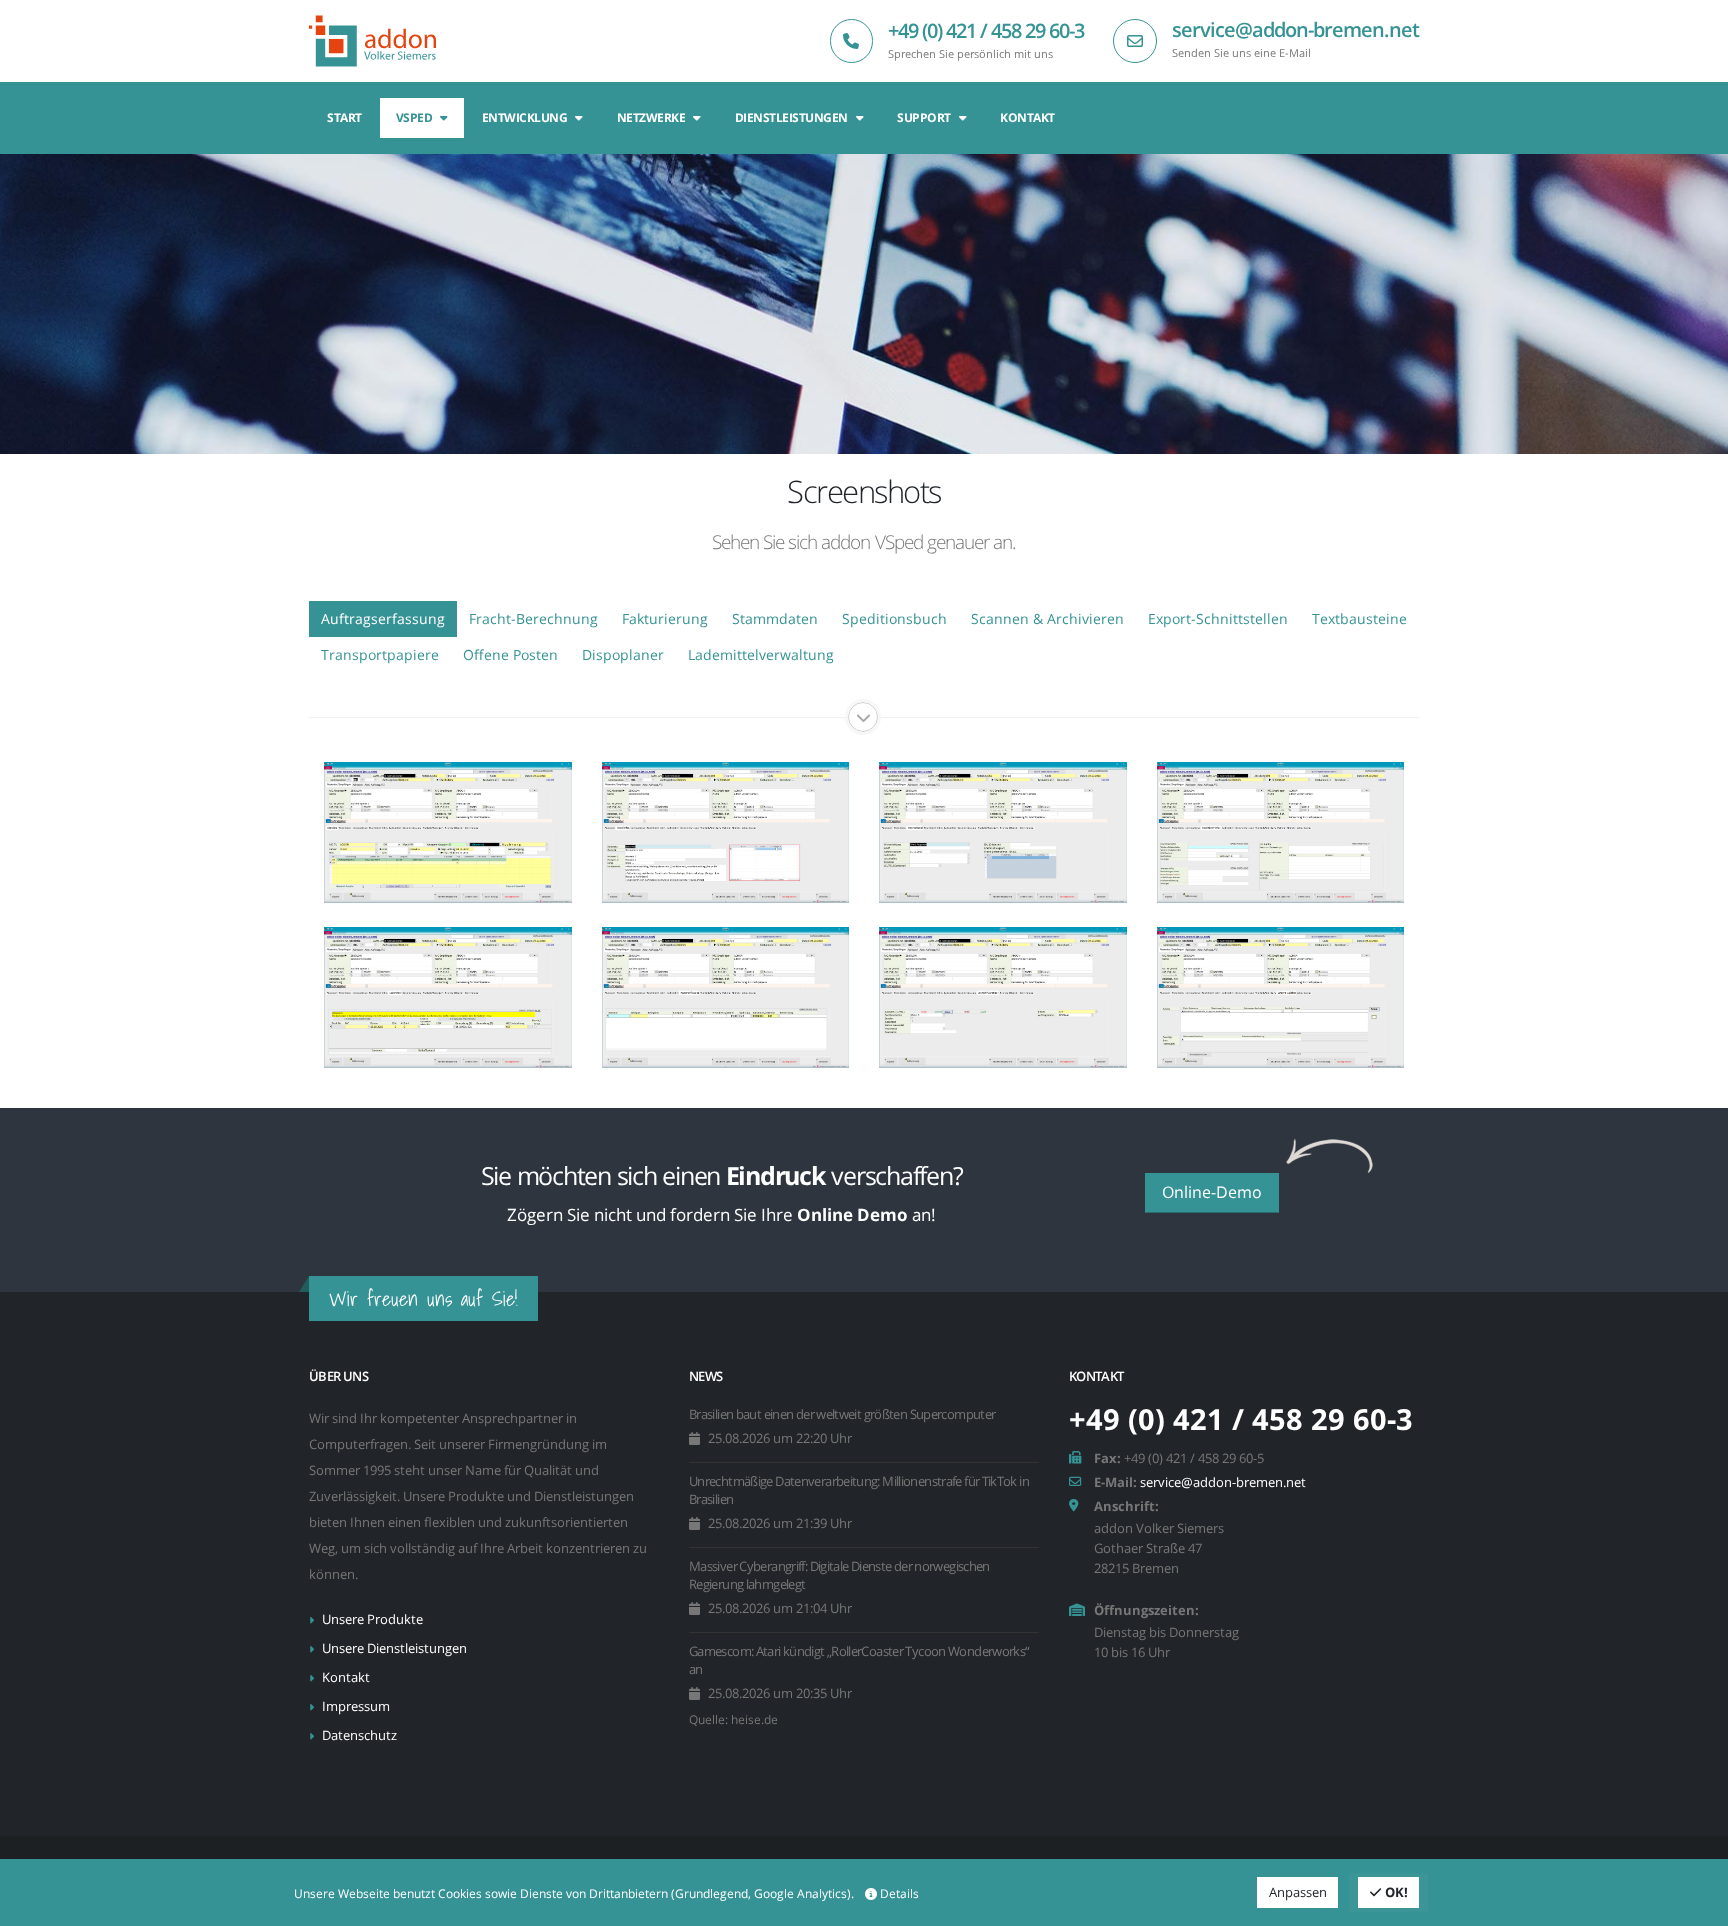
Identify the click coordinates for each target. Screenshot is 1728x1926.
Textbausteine (1359, 618)
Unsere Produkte (372, 1619)
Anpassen (1298, 1892)
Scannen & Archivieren (1047, 618)
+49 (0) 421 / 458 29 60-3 (986, 30)
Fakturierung (665, 618)
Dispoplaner (623, 654)
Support (924, 117)
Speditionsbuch (894, 618)
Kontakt (1027, 117)
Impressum (356, 1706)
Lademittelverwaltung (761, 654)
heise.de (754, 1719)
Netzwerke (651, 117)
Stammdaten (775, 618)
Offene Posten (510, 654)
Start (344, 117)
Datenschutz (359, 1735)
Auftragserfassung (383, 618)
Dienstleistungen (791, 117)
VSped (414, 117)
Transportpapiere (380, 654)
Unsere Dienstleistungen (394, 1648)
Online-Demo (1212, 1192)
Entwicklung (525, 117)
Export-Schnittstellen (1218, 618)
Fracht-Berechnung (533, 618)
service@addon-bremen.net (1295, 29)
